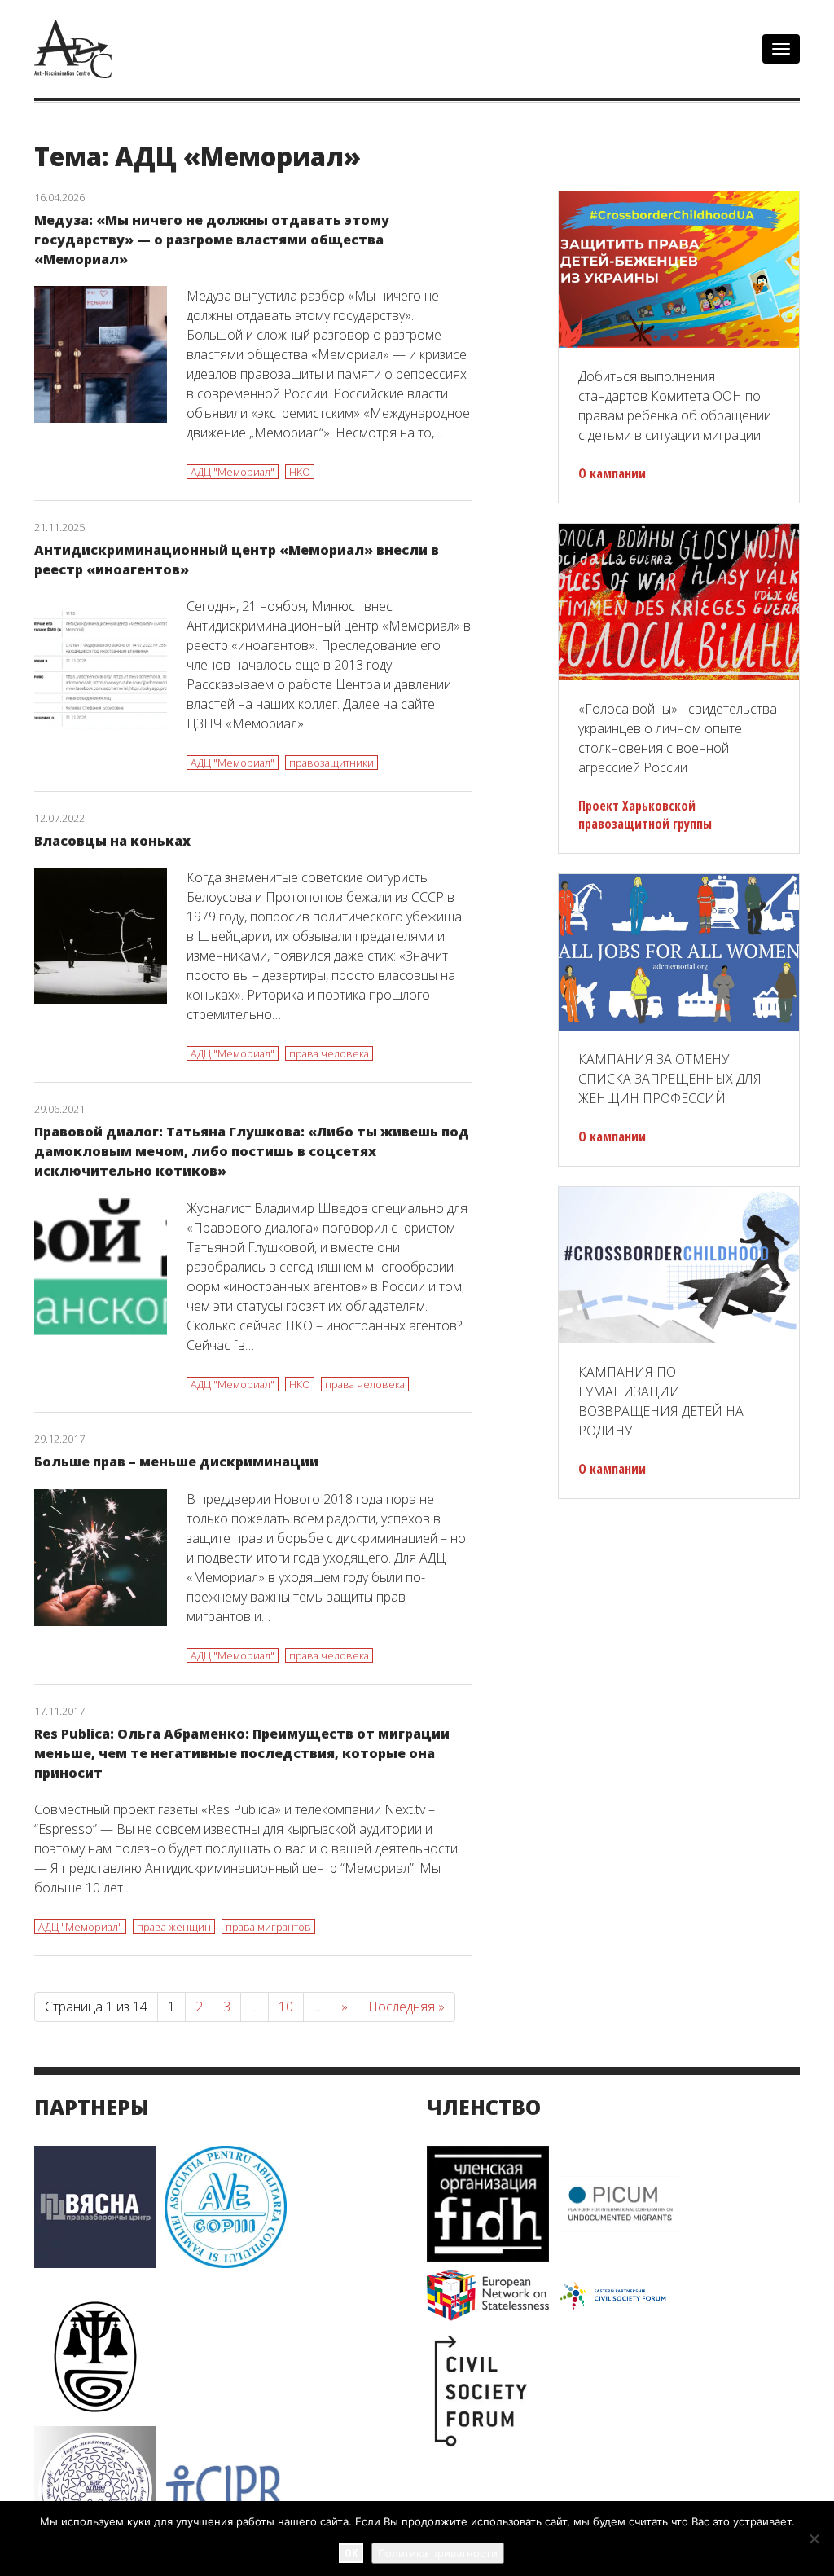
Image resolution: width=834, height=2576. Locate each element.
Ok (351, 2553)
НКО (300, 472)
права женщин (174, 1927)
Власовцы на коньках (112, 841)
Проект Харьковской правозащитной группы (645, 815)
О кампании (612, 473)
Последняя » (406, 2007)
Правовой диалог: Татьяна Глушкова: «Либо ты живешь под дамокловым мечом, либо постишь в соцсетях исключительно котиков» (252, 1151)
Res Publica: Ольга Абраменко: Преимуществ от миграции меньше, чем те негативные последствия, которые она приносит (242, 1753)
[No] (814, 2539)
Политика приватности (438, 2553)
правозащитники (331, 763)
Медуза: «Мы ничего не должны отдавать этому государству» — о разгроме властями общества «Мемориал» (212, 240)
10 (286, 2007)
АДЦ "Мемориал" (233, 472)
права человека (329, 1053)
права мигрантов (268, 1927)
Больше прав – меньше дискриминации (176, 1462)
